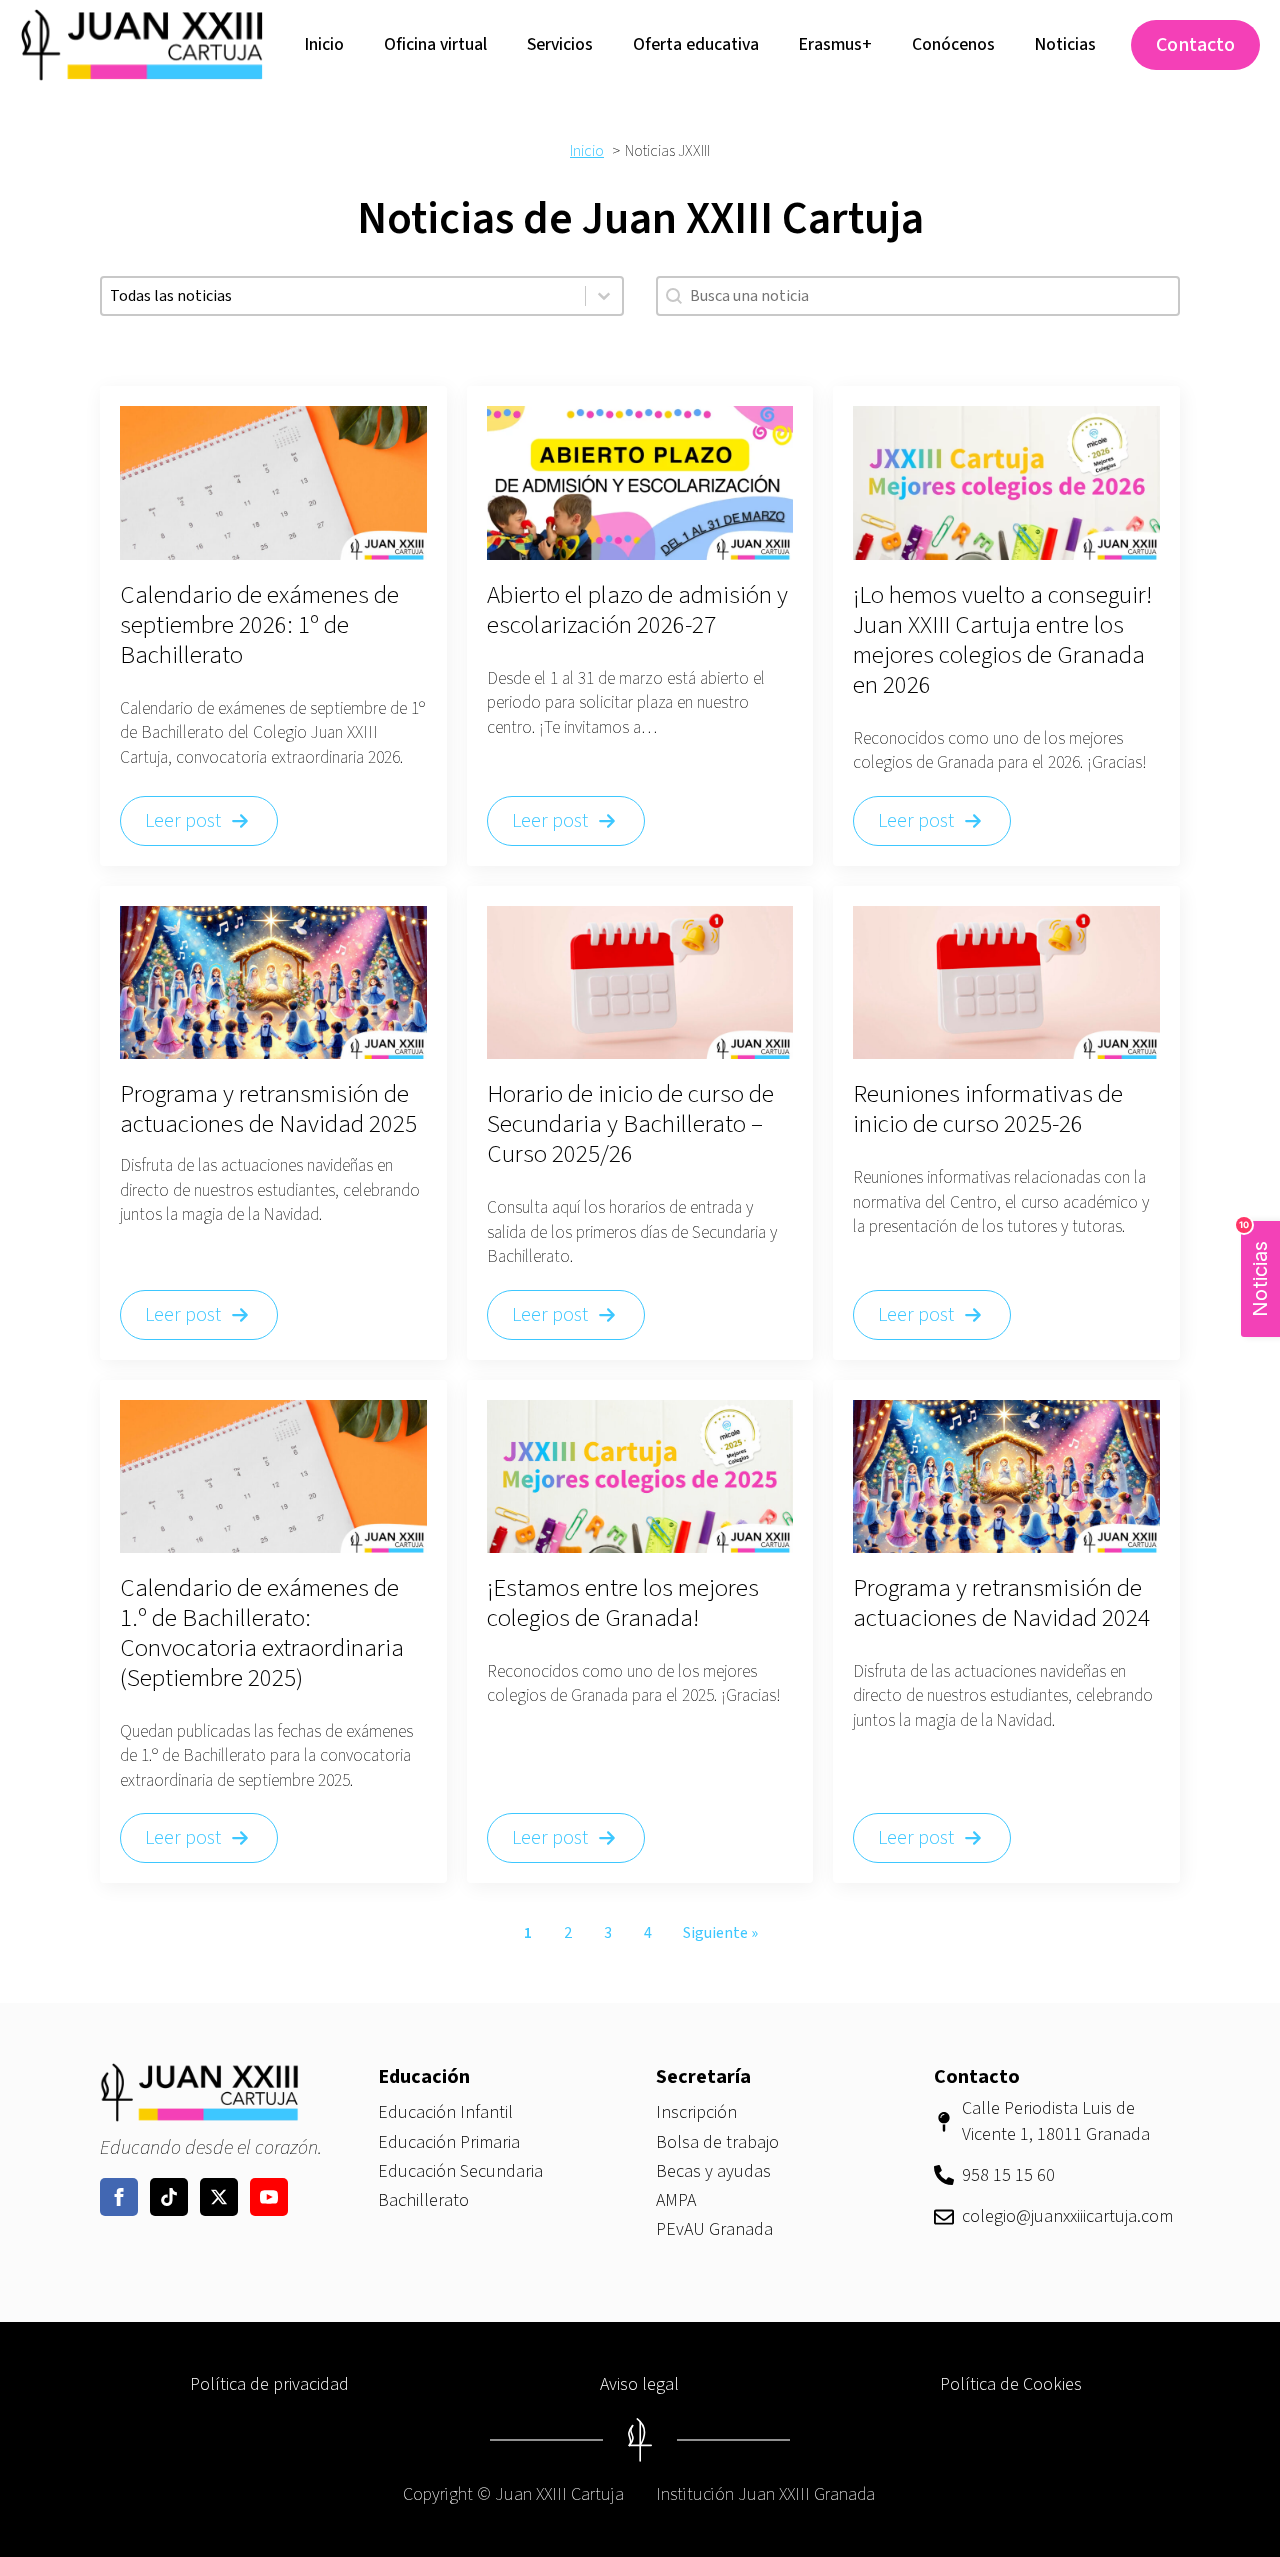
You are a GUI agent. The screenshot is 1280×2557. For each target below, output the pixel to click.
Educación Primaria (449, 2142)
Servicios (560, 44)
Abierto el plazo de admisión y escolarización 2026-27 (637, 610)
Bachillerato (423, 2200)
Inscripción (696, 2112)
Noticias (1065, 44)
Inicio (324, 44)
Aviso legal (639, 2384)
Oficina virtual (435, 44)
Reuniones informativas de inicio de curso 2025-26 (988, 1109)
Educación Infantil (445, 2112)
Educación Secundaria (460, 2171)
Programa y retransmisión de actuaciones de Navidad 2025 (268, 1109)
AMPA (676, 2200)
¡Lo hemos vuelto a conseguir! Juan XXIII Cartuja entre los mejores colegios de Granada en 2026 (1002, 640)
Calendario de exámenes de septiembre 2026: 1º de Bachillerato (259, 625)
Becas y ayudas (713, 2171)
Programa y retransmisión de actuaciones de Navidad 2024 (1001, 1603)
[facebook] (119, 2197)
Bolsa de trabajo (717, 2142)
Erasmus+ (835, 44)
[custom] (169, 2197)
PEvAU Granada (714, 2229)
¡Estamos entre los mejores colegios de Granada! (623, 1603)
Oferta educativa (696, 44)
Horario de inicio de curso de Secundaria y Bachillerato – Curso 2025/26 (630, 1124)
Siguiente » (720, 1933)
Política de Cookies (1011, 2384)
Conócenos (953, 44)
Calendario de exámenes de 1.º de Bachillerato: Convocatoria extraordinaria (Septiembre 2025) (262, 1633)
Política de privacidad (269, 2384)
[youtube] (269, 2197)
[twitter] (219, 2197)
